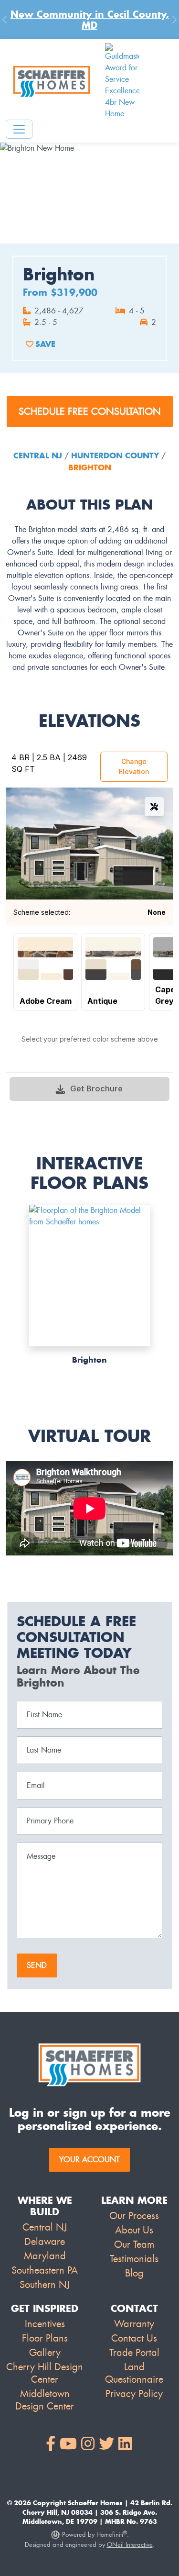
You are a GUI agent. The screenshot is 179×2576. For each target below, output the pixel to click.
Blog (134, 2273)
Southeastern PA (45, 2270)
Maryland (45, 2256)
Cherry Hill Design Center (45, 2373)
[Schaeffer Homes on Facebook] (51, 2444)
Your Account (89, 2160)
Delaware (45, 2242)
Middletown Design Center (45, 2400)
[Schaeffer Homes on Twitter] (106, 2444)
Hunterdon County (115, 455)
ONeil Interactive (130, 2545)
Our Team (134, 2244)
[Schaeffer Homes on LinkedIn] (125, 2444)
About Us (134, 2230)
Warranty (134, 2324)
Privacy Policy (134, 2394)
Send (37, 1965)
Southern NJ (45, 2285)
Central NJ (39, 455)
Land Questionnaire (134, 2373)
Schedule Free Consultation (90, 411)
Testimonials (134, 2259)
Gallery (45, 2353)
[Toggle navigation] (19, 129)
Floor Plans (45, 2338)
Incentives (45, 2324)
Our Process (134, 2216)
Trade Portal (134, 2353)
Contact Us (134, 2338)
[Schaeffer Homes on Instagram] (88, 2444)
